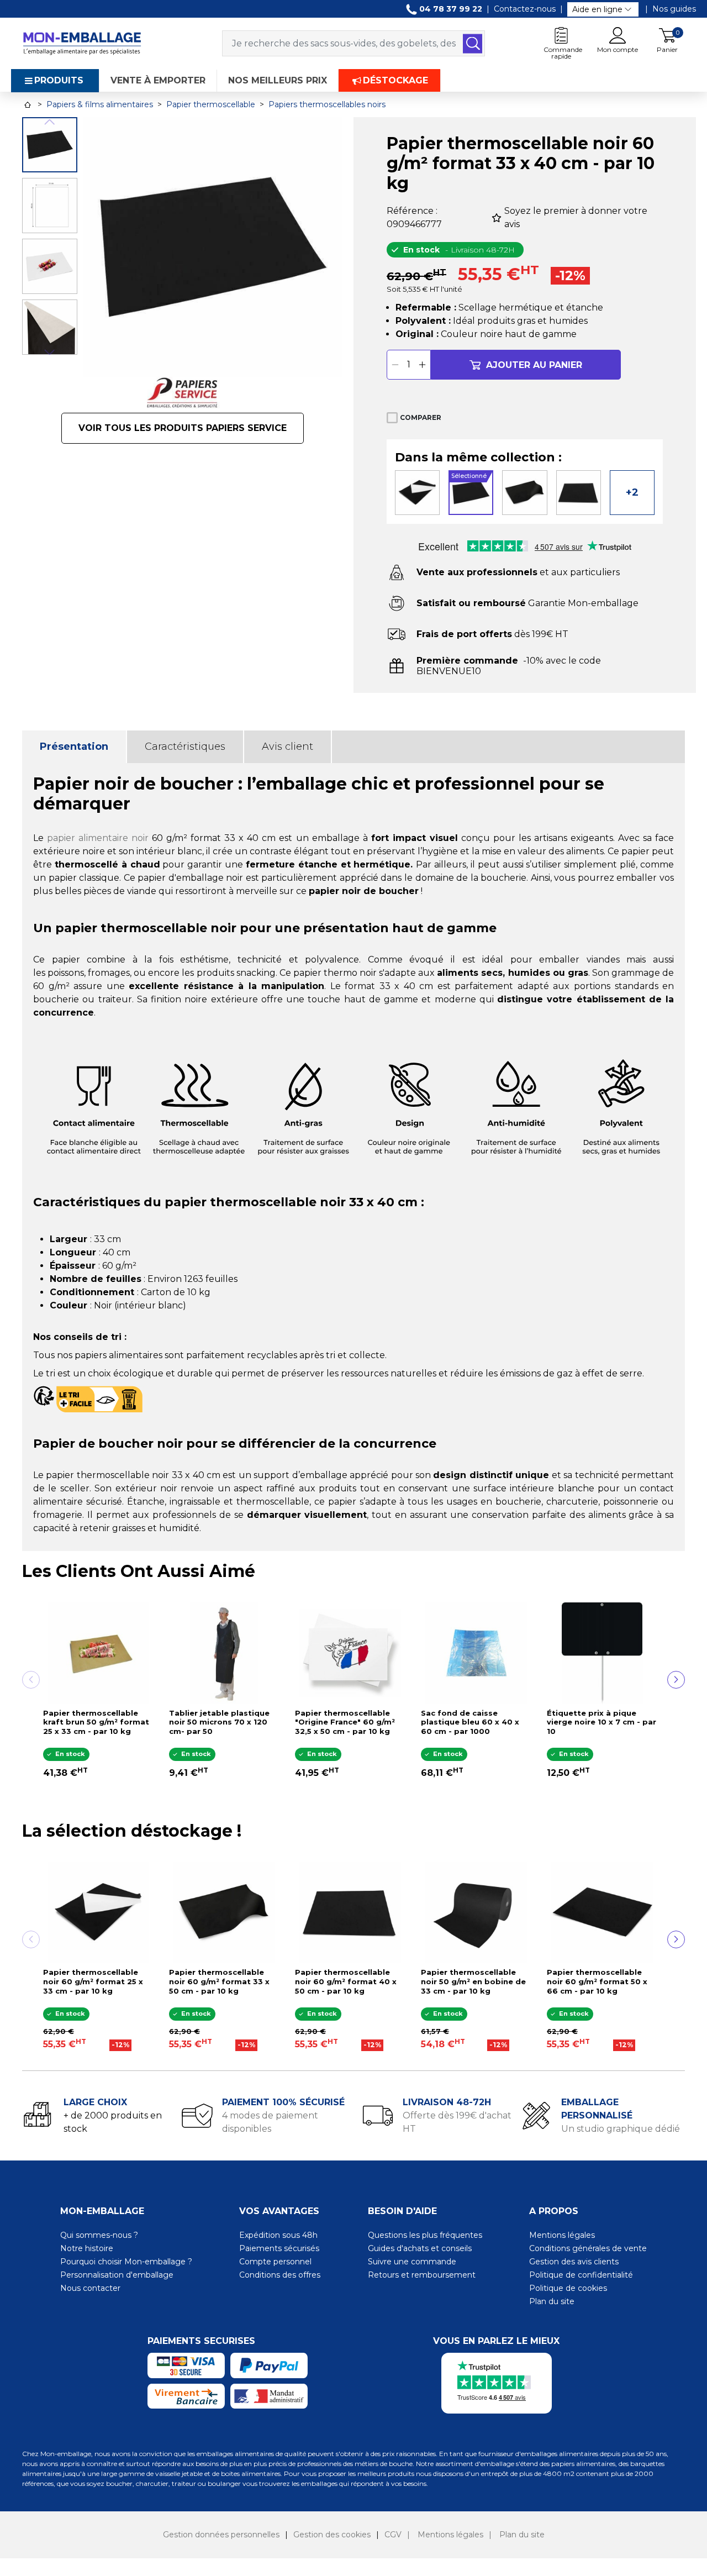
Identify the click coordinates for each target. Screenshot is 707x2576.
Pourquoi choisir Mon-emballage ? (126, 2262)
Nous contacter (90, 2288)
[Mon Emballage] (82, 43)
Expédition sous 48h (278, 2235)
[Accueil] (28, 105)
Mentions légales (562, 2235)
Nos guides (674, 9)
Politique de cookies (568, 2288)
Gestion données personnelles (221, 2535)
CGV (393, 2535)
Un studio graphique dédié (621, 2129)
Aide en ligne (597, 9)
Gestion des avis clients (574, 2262)
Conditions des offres (280, 2275)
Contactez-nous (525, 9)
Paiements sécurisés (279, 2248)
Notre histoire (87, 2248)
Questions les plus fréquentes (425, 2235)
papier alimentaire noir (98, 838)
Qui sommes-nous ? (99, 2235)
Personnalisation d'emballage (117, 2275)
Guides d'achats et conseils (420, 2248)
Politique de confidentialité (581, 2275)
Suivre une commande (412, 2262)
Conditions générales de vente (588, 2248)
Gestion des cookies (332, 2535)
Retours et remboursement (422, 2275)
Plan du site (552, 2301)
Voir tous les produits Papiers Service (183, 428)
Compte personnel (275, 2262)
